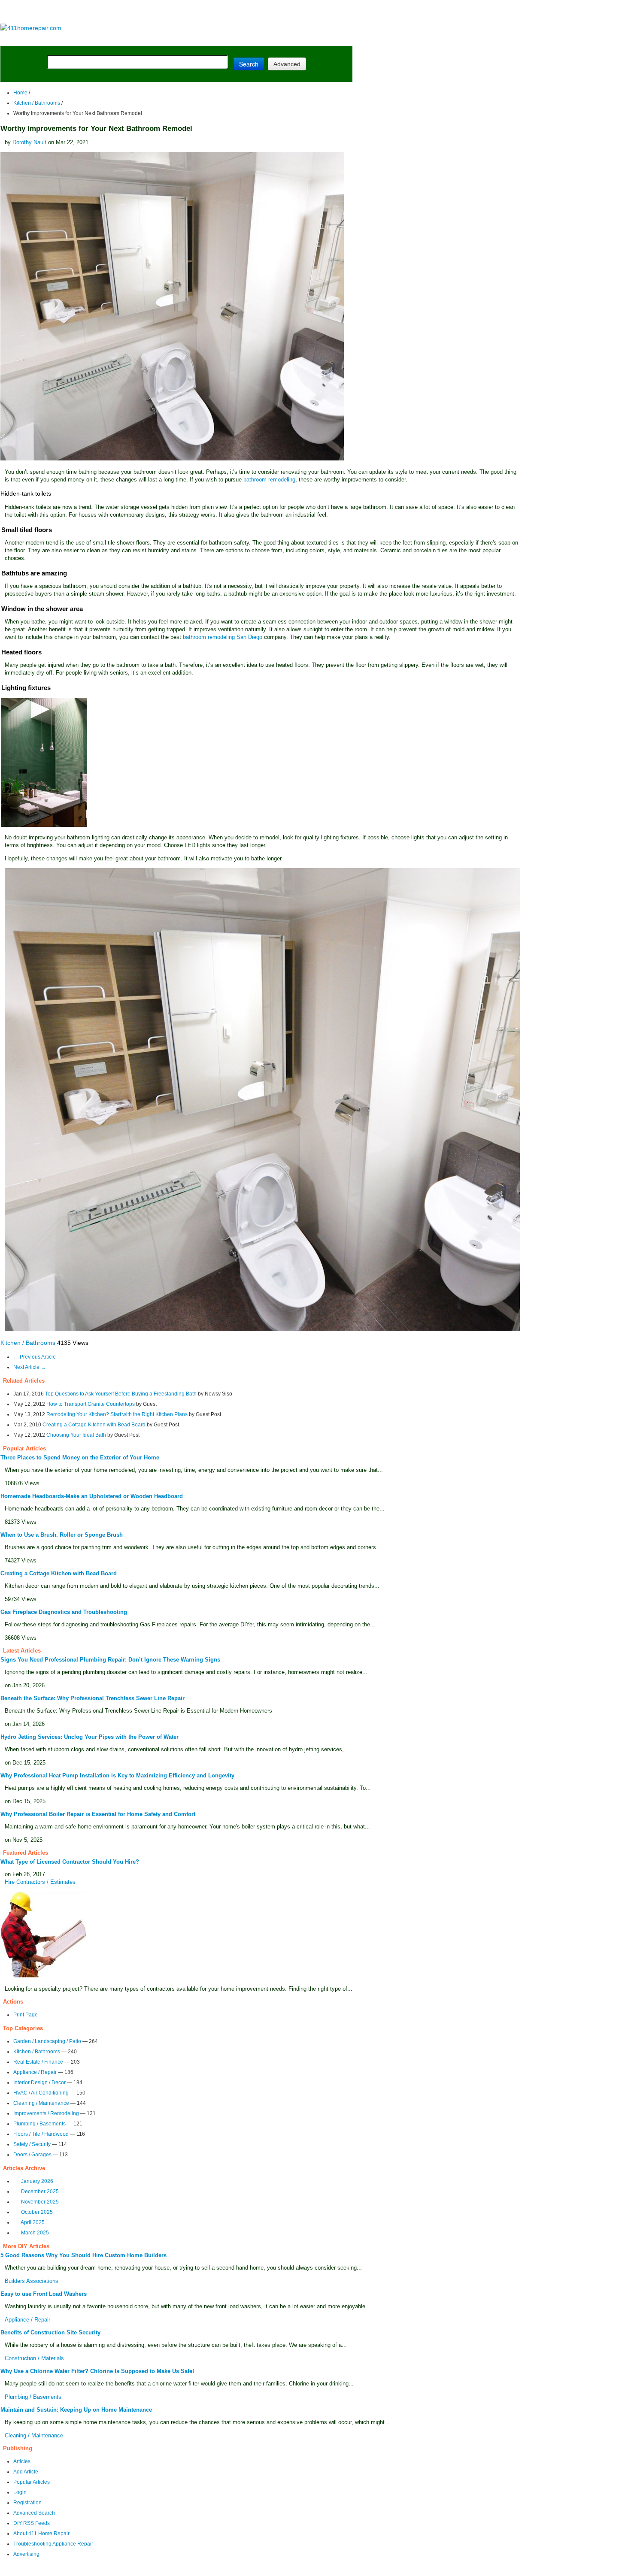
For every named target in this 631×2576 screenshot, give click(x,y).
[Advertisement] (176, 12)
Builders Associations (32, 2281)
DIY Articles (80, 39)
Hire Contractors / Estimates (40, 1882)
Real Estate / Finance (38, 2062)
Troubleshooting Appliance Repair (53, 2544)
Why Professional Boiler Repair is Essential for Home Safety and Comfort (98, 1814)
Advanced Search (34, 2513)
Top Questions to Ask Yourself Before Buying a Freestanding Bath (121, 1394)
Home (20, 93)
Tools (118, 39)
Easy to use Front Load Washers (44, 2294)
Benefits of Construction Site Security (50, 2332)
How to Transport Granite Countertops (91, 1404)
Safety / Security (32, 2144)
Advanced (287, 64)
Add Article (26, 2472)
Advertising (26, 2554)
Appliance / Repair (35, 2072)
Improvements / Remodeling (46, 2113)
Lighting (188, 39)
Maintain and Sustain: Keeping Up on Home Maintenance (76, 2410)
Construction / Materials (34, 2358)
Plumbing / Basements (39, 2124)
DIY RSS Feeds (32, 2523)
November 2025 (40, 2202)
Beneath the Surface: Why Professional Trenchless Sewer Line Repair (93, 1698)
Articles (22, 2461)
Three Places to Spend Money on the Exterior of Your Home (80, 1458)
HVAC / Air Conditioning (41, 2093)
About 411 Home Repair (41, 2534)
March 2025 (35, 2233)
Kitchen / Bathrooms (37, 103)
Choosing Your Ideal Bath (76, 1435)
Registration (27, 2503)
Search (249, 64)
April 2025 (33, 2222)
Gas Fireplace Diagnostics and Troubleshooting (64, 1612)
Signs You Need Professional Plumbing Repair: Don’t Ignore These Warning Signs (110, 1660)
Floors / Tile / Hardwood (41, 2134)
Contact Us (212, 2570)
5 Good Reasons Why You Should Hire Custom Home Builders (83, 2255)
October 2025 (37, 2212)
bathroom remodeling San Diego (223, 637)
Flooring (150, 39)
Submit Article (319, 39)
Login (20, 2492)
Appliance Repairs (247, 39)
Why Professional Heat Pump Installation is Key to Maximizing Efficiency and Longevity (117, 1775)
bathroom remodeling (269, 480)
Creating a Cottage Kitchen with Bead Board (94, 1425)
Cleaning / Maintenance (41, 2103)
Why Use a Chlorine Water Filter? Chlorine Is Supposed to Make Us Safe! (97, 2371)
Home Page (28, 39)
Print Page (26, 2015)
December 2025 (40, 2192)
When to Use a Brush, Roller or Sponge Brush (62, 1535)
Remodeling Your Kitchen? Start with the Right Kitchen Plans (117, 1414)
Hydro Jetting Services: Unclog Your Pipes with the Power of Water (89, 1737)
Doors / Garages (32, 2155)
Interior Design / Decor (39, 2083)
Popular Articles (32, 2482)
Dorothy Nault (29, 142)
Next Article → (30, 1367)
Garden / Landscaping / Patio (47, 2041)
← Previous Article (35, 1357)
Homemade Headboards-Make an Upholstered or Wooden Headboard (92, 1496)
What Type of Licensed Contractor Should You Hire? (70, 1862)
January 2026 (37, 2181)
